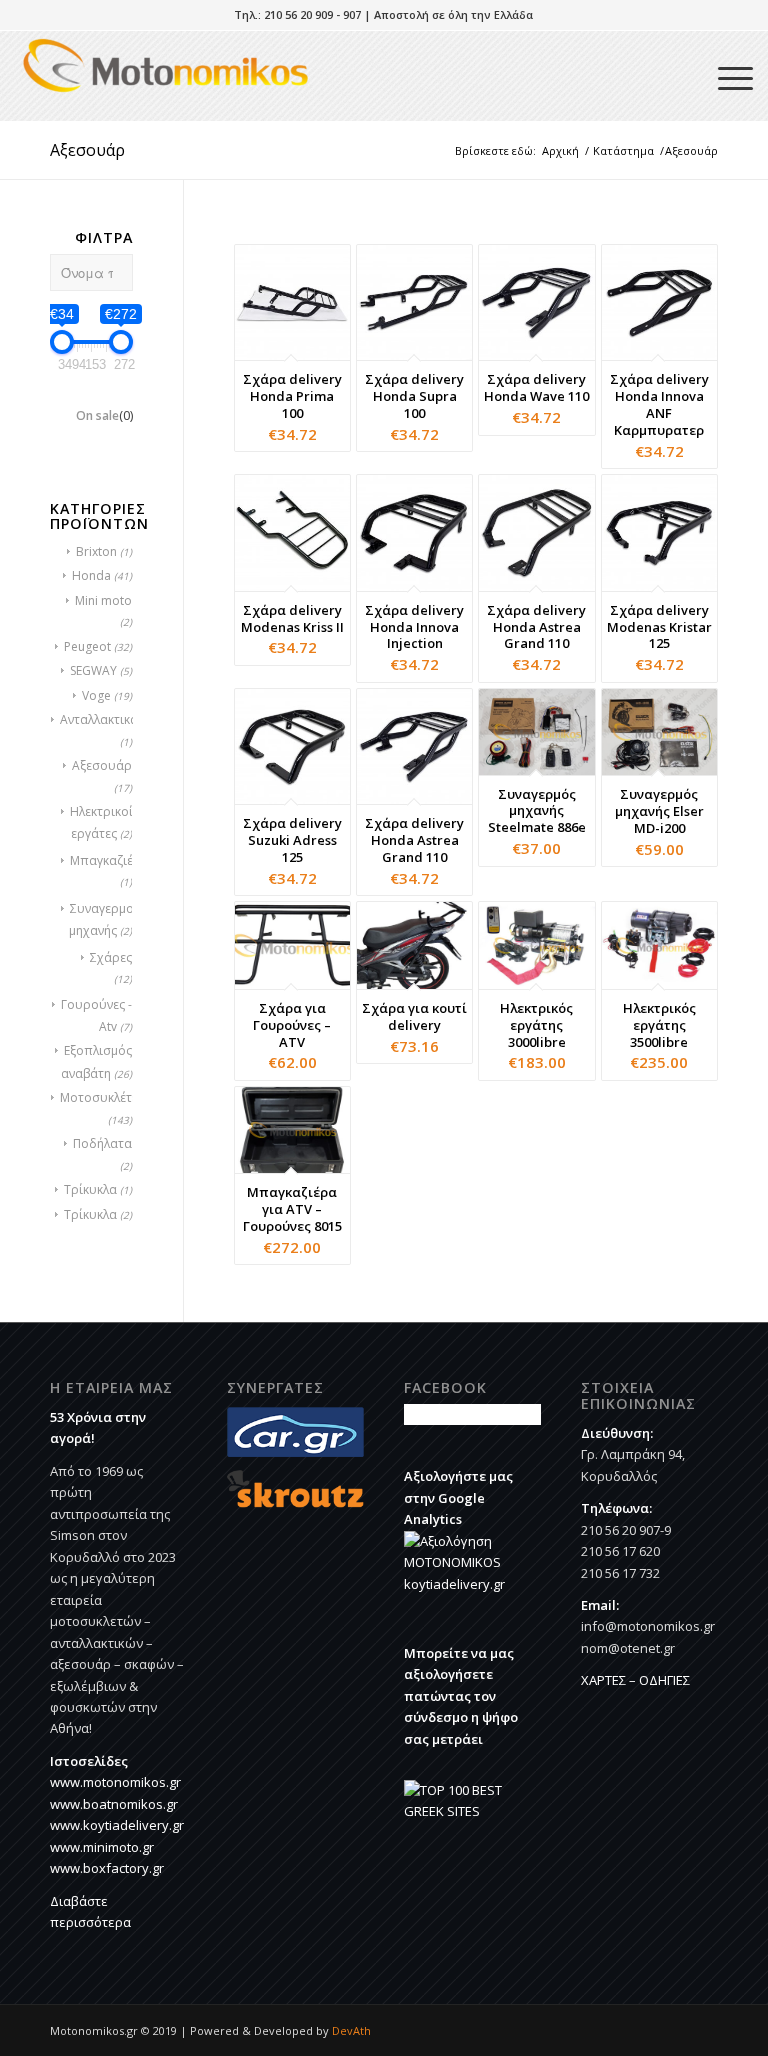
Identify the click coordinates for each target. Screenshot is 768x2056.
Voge (96, 695)
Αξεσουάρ (102, 765)
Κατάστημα (623, 150)
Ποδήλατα (102, 1143)
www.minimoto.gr (102, 1847)
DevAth (351, 2030)
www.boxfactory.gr (107, 1868)
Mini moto (103, 600)
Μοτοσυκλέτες (102, 1097)
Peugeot (87, 646)
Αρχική (560, 150)
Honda (91, 575)
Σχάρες (111, 957)
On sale (104, 415)
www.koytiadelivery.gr (117, 1825)
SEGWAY (93, 670)
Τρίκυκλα (90, 1189)
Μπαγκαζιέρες (111, 860)
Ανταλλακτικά (99, 719)
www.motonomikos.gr (115, 1782)
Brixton (96, 551)
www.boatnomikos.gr (114, 1804)
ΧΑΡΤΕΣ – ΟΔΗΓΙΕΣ (635, 1680)
